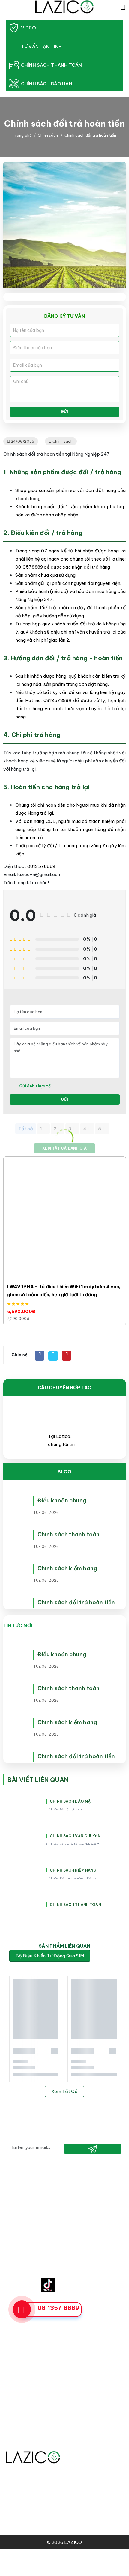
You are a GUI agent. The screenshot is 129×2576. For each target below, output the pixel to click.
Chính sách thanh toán (69, 1534)
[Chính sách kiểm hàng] (18, 1569)
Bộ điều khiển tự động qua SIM (50, 1956)
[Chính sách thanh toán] (18, 1535)
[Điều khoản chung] (18, 1501)
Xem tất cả (64, 2091)
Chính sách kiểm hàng (67, 1568)
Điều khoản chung (62, 1500)
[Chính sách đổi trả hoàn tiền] (18, 1603)
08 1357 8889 (58, 2308)
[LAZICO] (64, 6)
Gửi (64, 412)
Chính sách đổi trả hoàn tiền (76, 1602)
